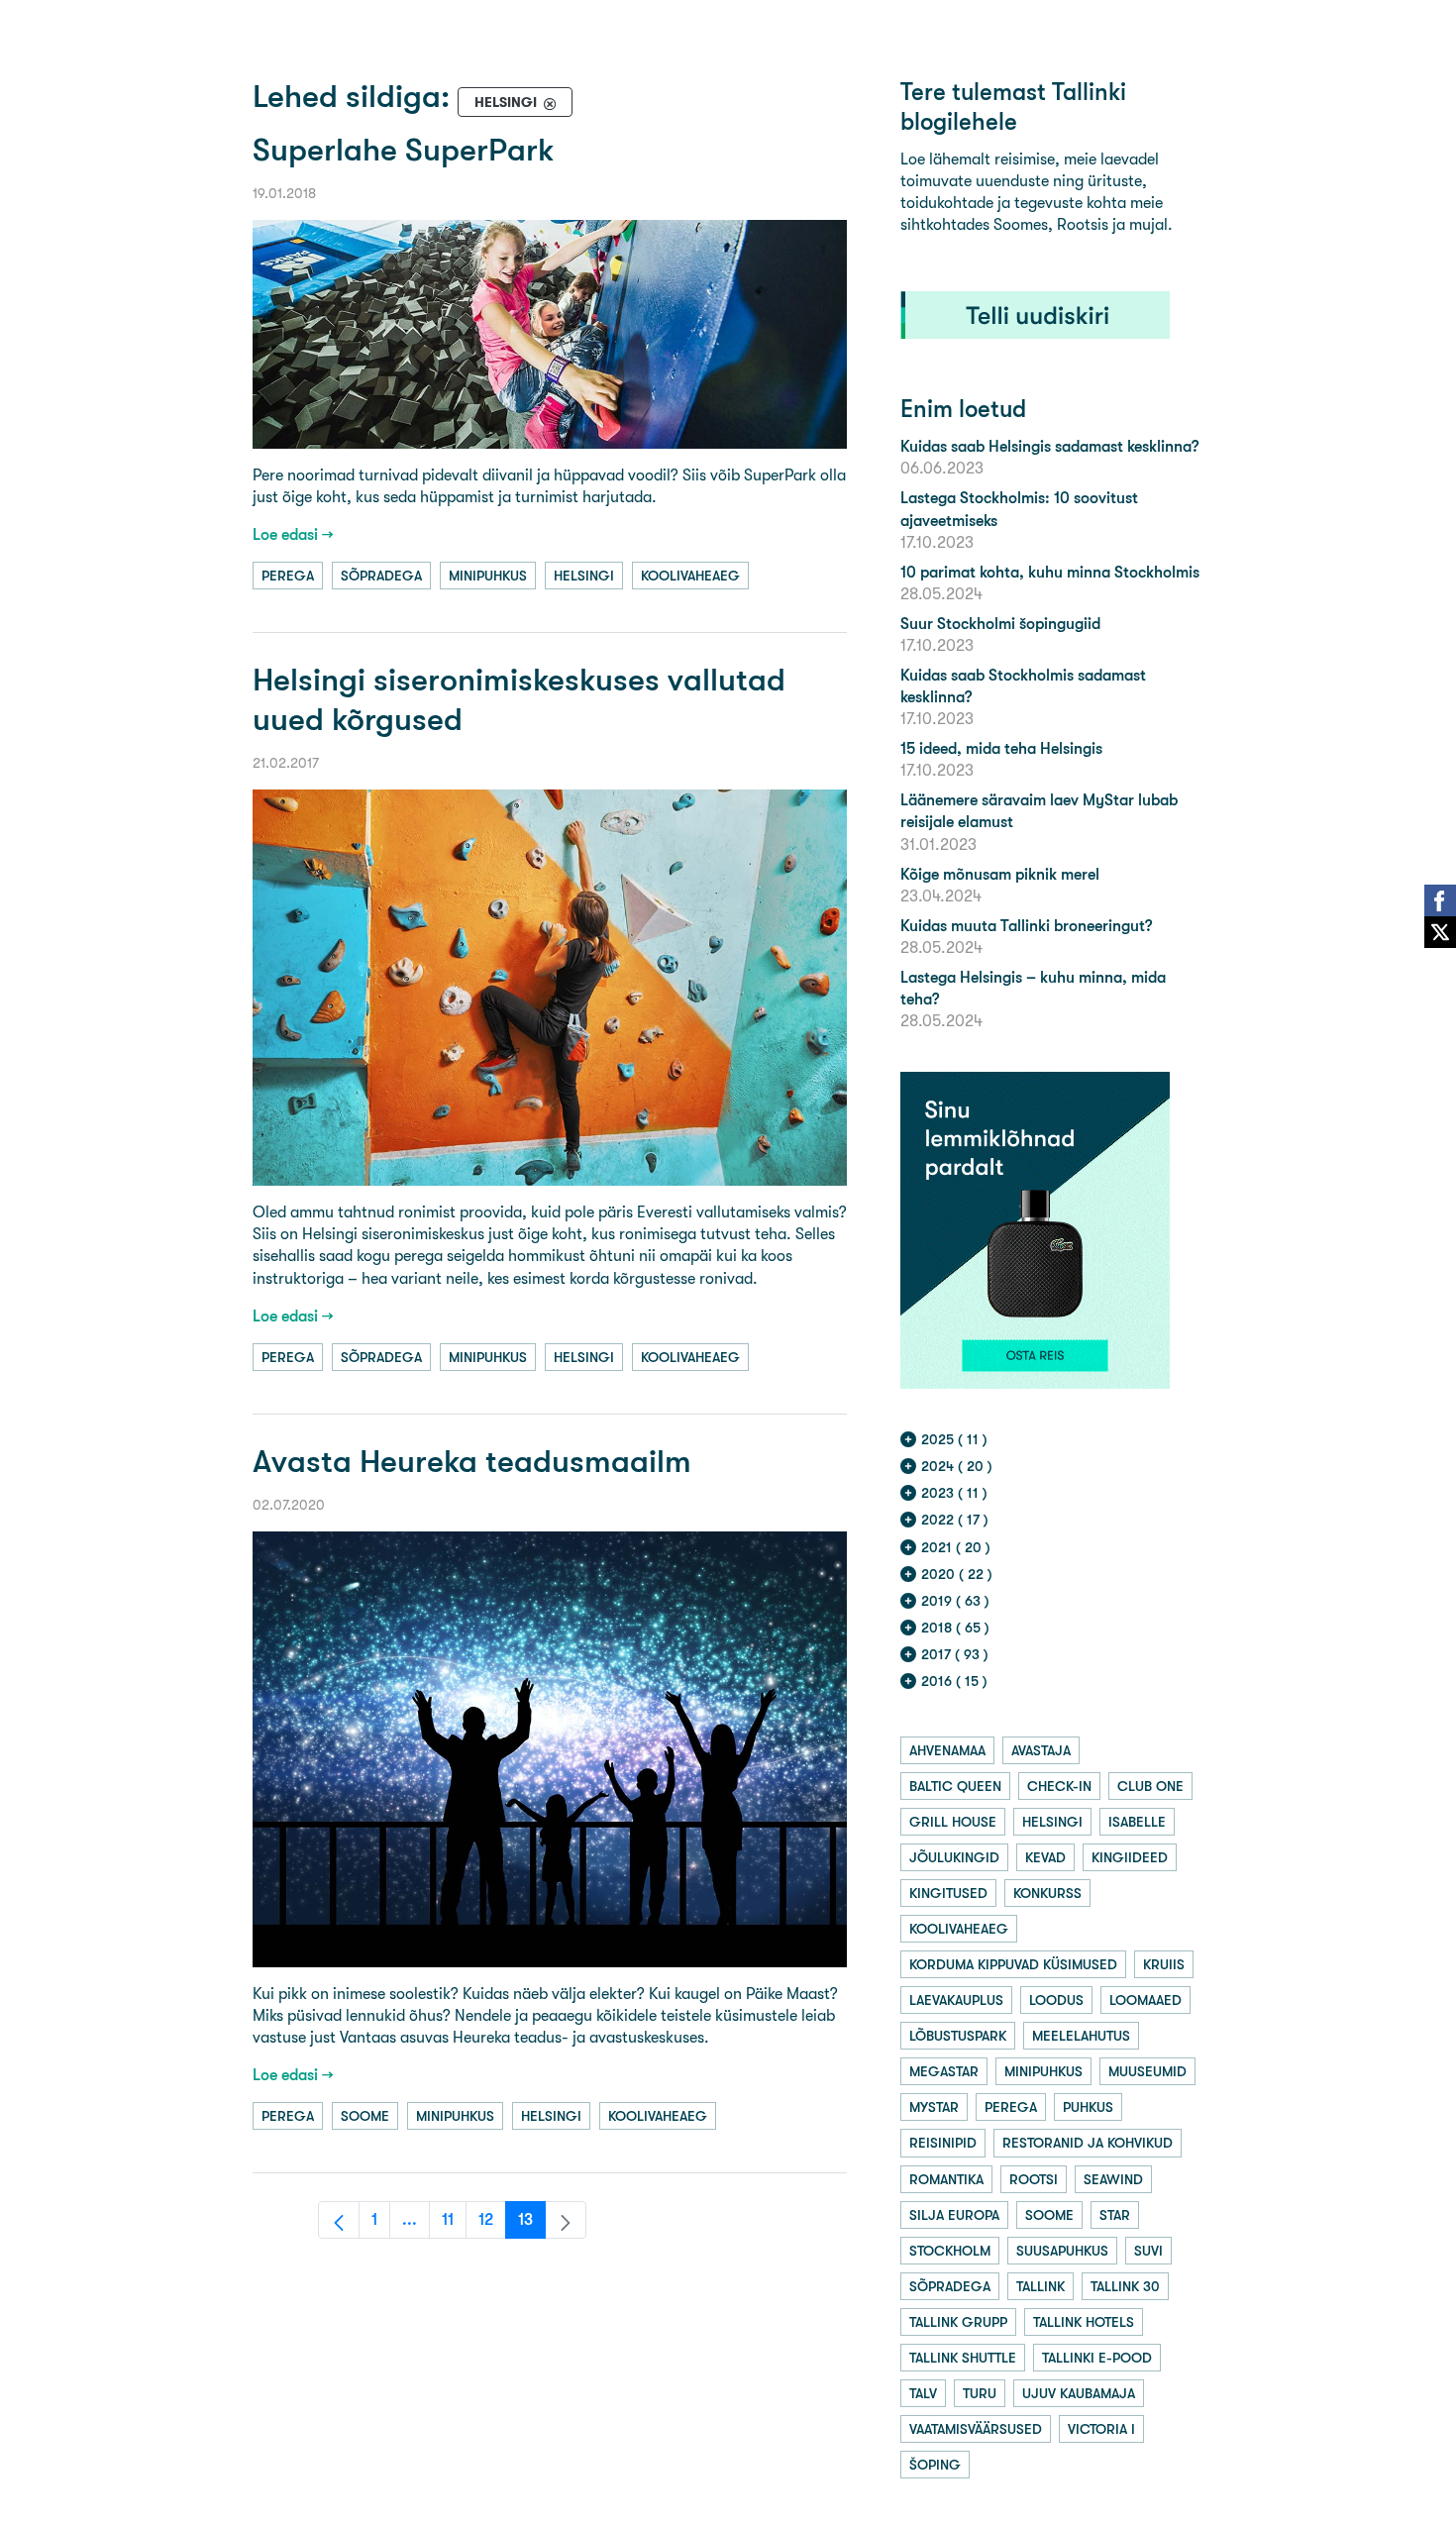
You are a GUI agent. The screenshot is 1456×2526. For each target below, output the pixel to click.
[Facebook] (1440, 900)
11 (454, 2224)
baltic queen (955, 1786)
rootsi (1034, 2179)
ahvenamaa (947, 1750)
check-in (1059, 1786)
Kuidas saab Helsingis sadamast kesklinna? (1049, 446)
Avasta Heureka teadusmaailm (472, 1462)
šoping (935, 2465)
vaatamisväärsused (976, 2429)
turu (980, 2393)
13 (532, 2224)
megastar (944, 2071)
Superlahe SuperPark (404, 150)
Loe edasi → (293, 534)
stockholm (950, 2251)
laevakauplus (956, 2000)
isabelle (1137, 1822)
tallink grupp (958, 2322)
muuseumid (1147, 2071)
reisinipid (943, 2143)
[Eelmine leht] (339, 2220)
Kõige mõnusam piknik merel (1000, 874)
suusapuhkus (1062, 2251)
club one (1150, 1786)
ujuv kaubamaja (1079, 2393)
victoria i (1101, 2429)
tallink (1040, 2286)
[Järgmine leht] (566, 2220)
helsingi (584, 576)
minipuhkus (488, 576)
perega (288, 576)
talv (923, 2393)
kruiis (1164, 1964)
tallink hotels (1084, 2322)
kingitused (948, 1893)
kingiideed (1130, 1857)
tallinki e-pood (1097, 2358)
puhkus (1088, 2107)
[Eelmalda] (550, 103)
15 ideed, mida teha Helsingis (1001, 748)
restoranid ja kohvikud (1088, 2143)
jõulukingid (954, 1857)
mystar (934, 2107)
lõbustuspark (958, 2036)
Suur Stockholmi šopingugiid (1000, 624)
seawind (1113, 2179)
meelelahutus (1081, 2036)
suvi (1148, 2251)
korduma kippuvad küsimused (1013, 1964)
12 (492, 2224)
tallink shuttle (963, 2358)
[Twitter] (1440, 932)
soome (365, 2116)
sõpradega (381, 576)
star (1115, 2215)
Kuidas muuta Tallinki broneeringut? (1026, 926)
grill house (953, 1822)
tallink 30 (1125, 2286)
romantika (946, 2179)
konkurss (1047, 1893)
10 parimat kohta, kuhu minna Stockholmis (1050, 572)
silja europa (954, 2215)
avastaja (1041, 1750)
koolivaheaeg (690, 576)
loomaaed (1145, 2000)
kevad (1045, 1857)
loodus (1056, 2000)
